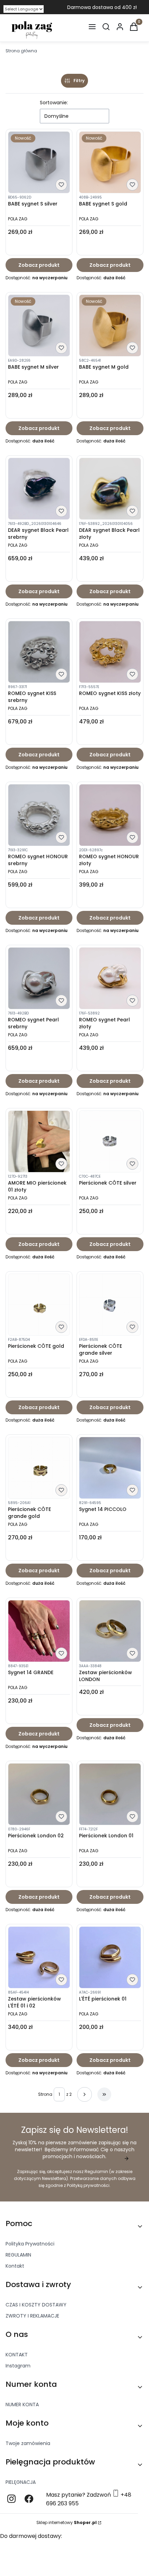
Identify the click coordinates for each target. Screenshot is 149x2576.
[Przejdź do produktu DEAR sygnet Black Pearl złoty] (110, 489)
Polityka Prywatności (30, 2244)
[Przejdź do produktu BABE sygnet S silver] (39, 162)
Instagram (18, 2366)
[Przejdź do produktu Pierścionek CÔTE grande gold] (39, 1468)
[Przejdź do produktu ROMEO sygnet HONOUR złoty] (110, 815)
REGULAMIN (18, 2255)
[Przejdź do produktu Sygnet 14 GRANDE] (39, 1631)
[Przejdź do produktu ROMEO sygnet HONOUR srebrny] (39, 815)
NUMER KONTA (22, 2404)
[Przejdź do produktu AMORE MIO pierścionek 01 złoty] (39, 1141)
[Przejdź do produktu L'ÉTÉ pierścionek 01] (110, 1957)
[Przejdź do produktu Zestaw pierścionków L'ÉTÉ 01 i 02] (39, 1957)
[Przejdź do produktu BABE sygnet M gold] (110, 326)
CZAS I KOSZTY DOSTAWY (36, 2305)
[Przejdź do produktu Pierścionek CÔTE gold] (39, 1305)
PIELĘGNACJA (21, 2482)
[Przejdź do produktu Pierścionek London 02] (39, 1794)
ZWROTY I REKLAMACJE (32, 2316)
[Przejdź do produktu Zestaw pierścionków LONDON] (110, 1631)
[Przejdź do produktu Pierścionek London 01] (110, 1794)
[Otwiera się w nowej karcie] (11, 2499)
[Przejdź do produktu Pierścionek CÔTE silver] (110, 1141)
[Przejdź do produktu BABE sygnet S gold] (110, 162)
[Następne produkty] (85, 2094)
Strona (45, 2094)
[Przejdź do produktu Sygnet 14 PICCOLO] (110, 1468)
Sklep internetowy (67, 2522)
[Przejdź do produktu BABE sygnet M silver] (39, 326)
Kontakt (15, 2266)
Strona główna (21, 51)
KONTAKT (17, 2355)
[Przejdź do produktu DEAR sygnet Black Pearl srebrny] (39, 489)
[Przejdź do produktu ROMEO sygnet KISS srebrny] (39, 652)
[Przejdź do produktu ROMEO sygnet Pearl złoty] (110, 978)
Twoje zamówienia (28, 2443)
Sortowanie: (54, 103)
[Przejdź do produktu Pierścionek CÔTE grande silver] (110, 1305)
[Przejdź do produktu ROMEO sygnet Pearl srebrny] (39, 978)
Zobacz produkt (39, 265)
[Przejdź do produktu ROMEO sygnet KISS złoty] (110, 652)
